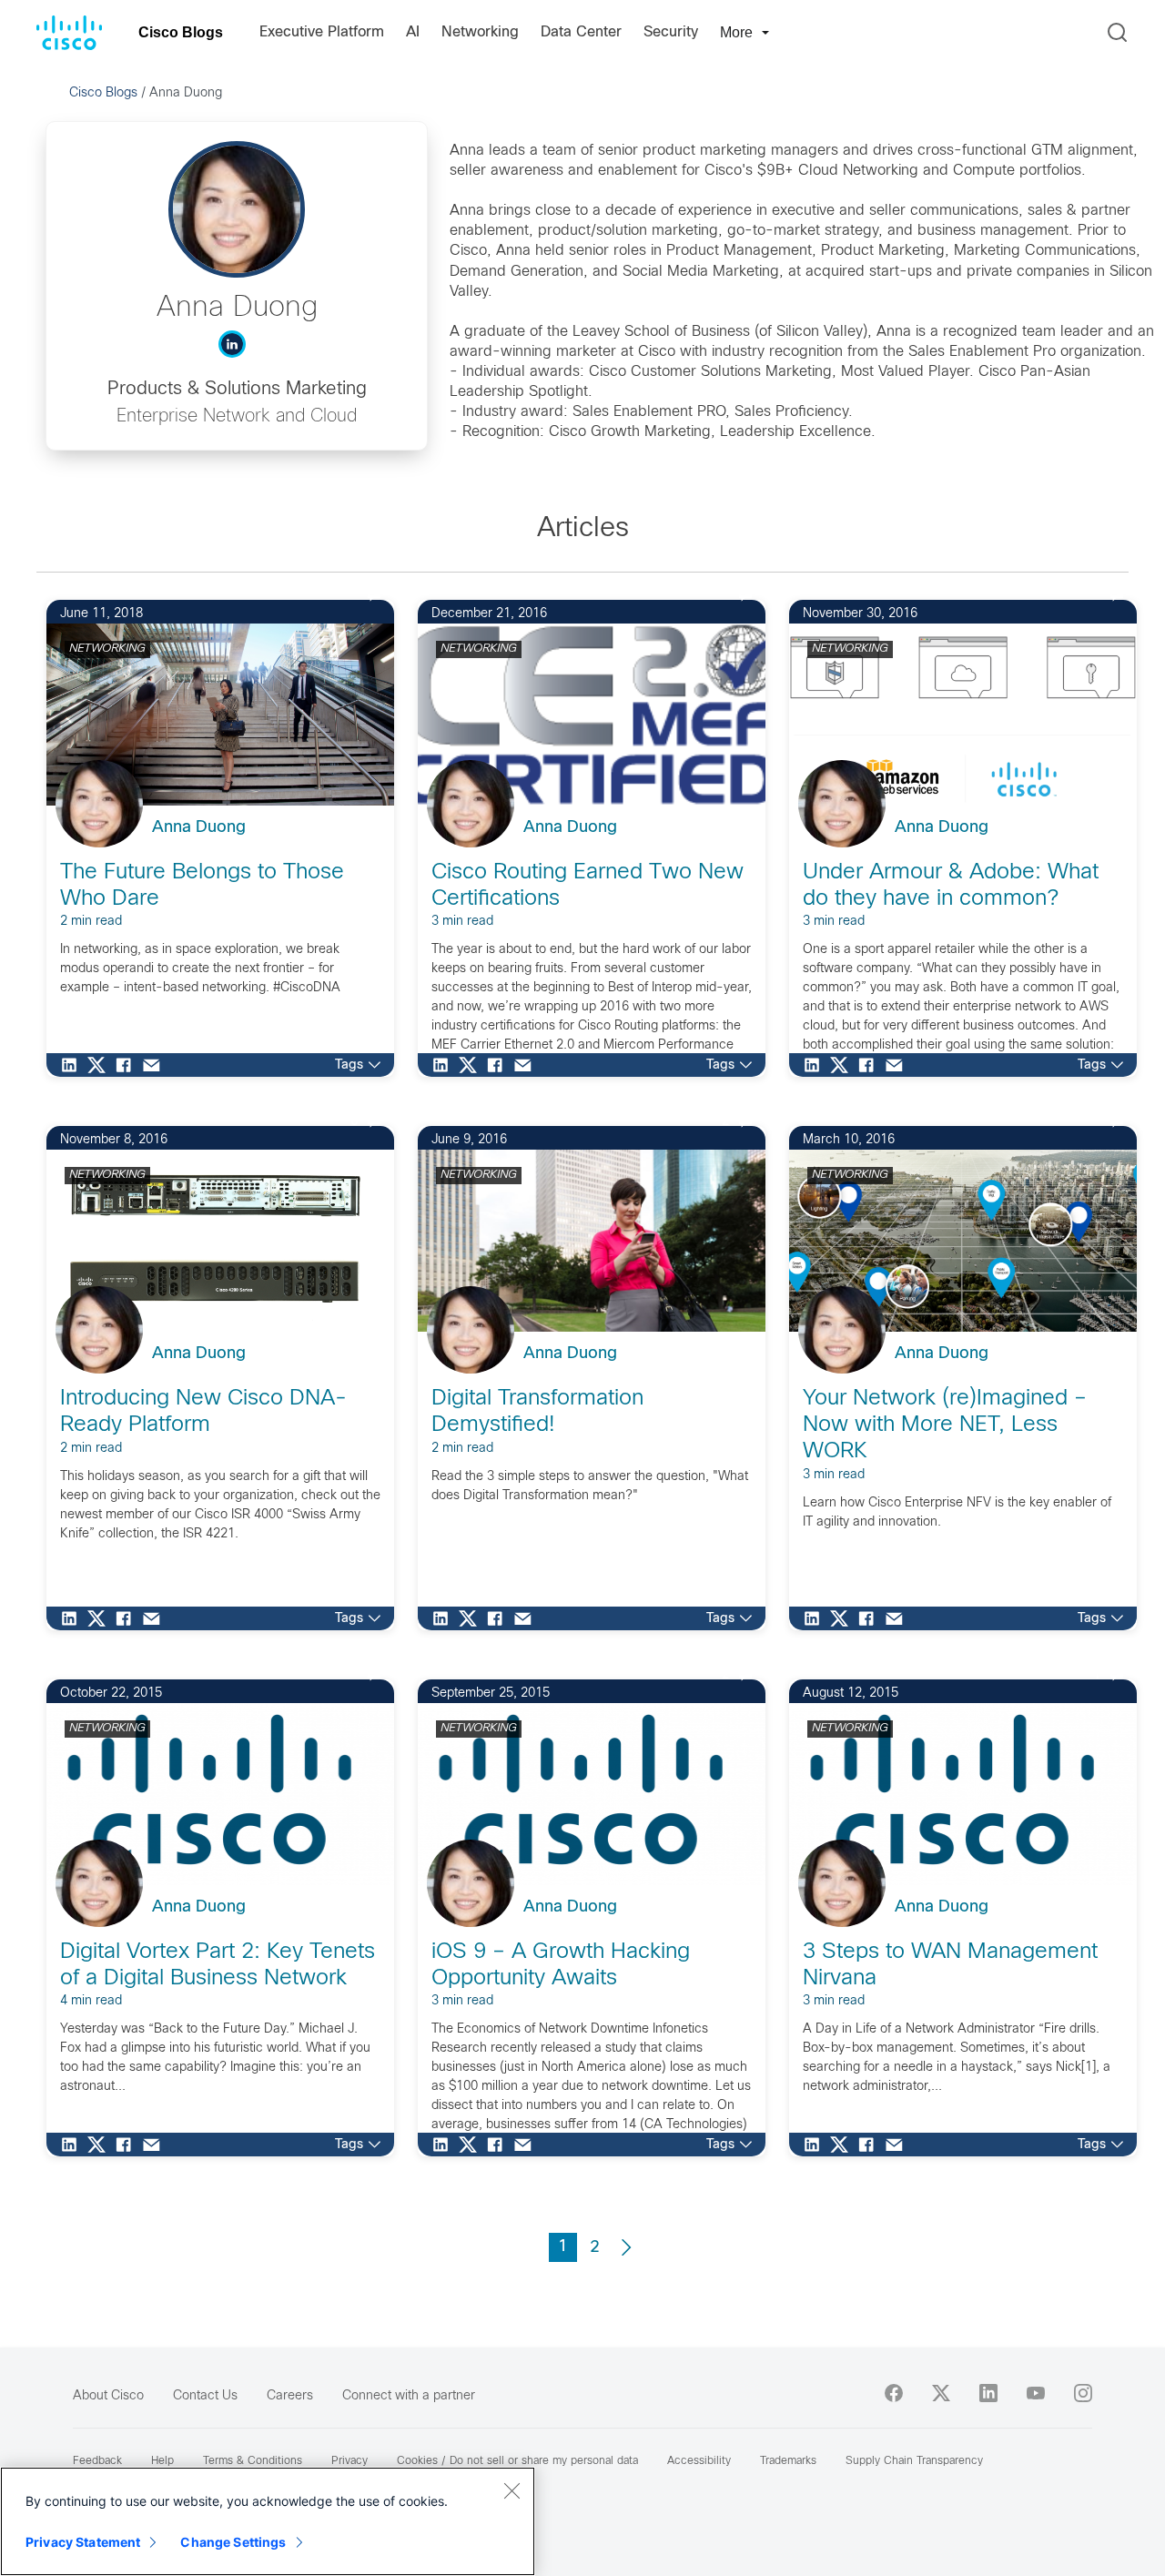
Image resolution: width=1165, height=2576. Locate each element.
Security (671, 32)
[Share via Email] (156, 1065)
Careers (290, 2396)
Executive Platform (322, 32)
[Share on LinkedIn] (74, 1065)
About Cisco (108, 2396)
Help (162, 2461)
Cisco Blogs (181, 32)
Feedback (97, 2461)
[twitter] (941, 2393)
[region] (268, 2521)
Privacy (349, 2461)
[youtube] (1036, 2393)
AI (413, 32)
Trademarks (788, 2461)
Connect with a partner (409, 2396)
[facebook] (894, 2393)
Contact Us (205, 2396)
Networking (480, 32)
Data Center (581, 32)
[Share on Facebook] (128, 1065)
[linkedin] (988, 2393)
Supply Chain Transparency (914, 2461)
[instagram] (1083, 2393)
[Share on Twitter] (101, 1065)
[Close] (512, 2490)
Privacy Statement (83, 2542)
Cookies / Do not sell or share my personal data (517, 2461)
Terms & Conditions (253, 2461)
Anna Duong (199, 828)
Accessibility (699, 2461)
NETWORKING (107, 649)
